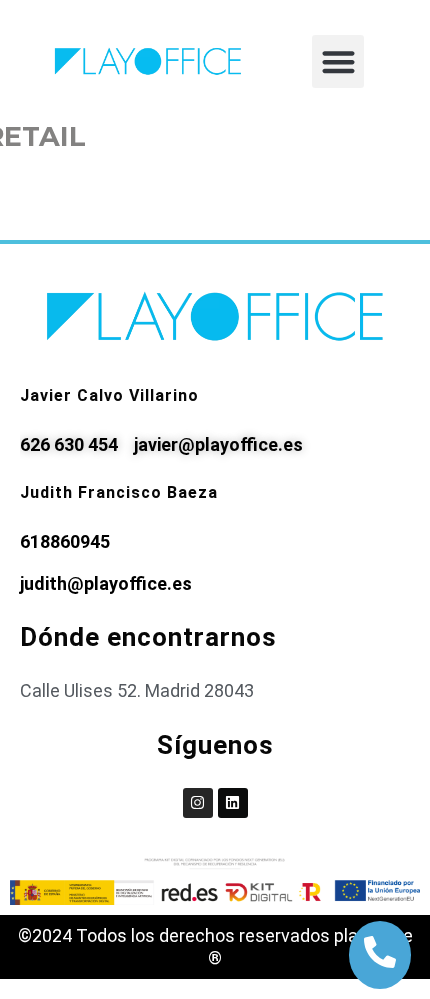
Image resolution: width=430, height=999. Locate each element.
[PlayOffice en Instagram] (198, 803)
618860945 (65, 541)
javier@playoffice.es (218, 444)
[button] (338, 61)
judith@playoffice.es (106, 583)
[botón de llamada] (380, 952)
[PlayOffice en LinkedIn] (233, 803)
